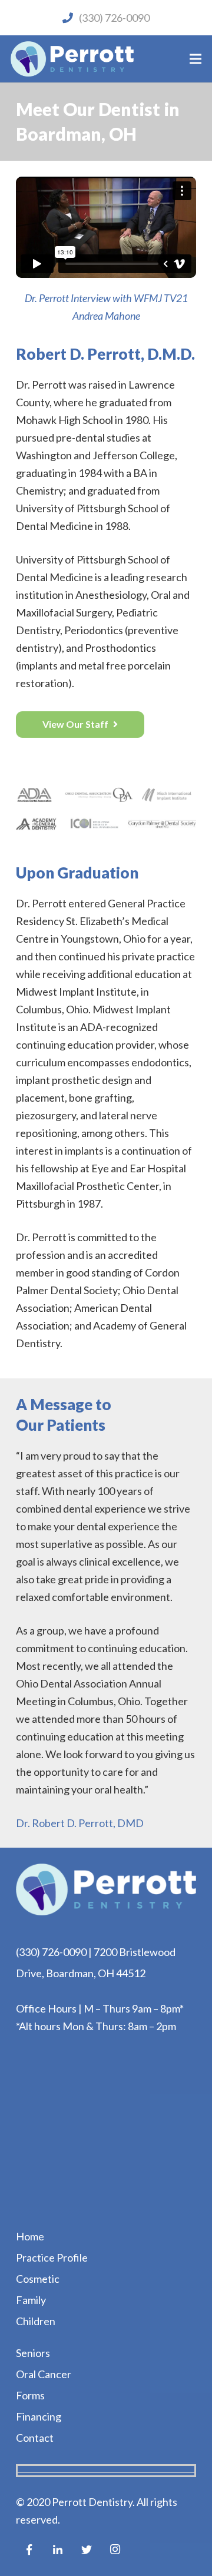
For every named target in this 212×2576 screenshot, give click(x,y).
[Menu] (196, 59)
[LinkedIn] (58, 2550)
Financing (39, 2416)
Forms (30, 2395)
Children (36, 2321)
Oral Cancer (44, 2374)
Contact (35, 2438)
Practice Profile (52, 2257)
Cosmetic (38, 2279)
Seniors (33, 2353)
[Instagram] (115, 2550)
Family (31, 2300)
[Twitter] (86, 2550)
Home (30, 2236)
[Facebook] (29, 2550)
